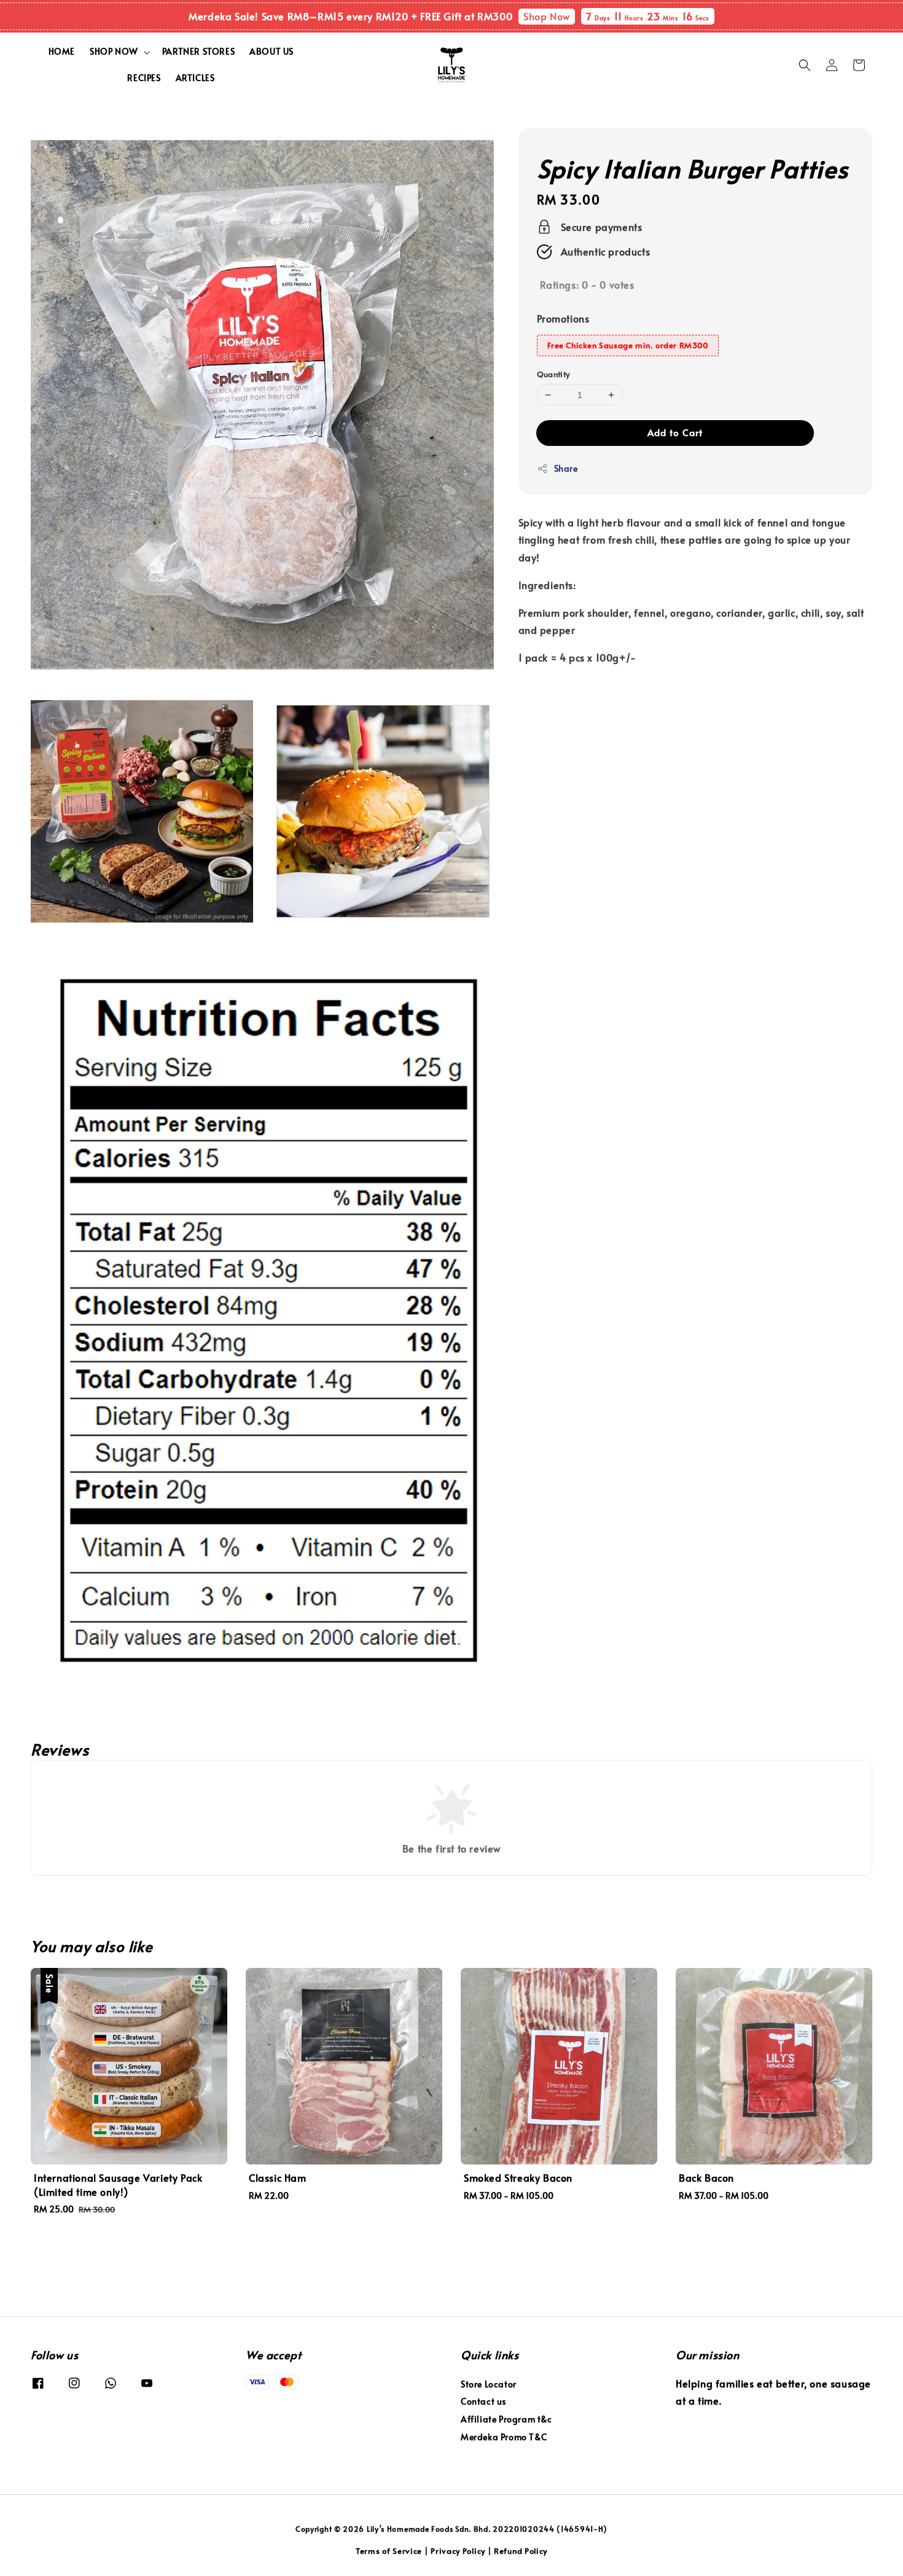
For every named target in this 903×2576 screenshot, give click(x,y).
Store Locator (489, 2384)
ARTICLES (195, 78)
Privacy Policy (458, 2551)
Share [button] (566, 469)
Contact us (483, 2401)
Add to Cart (675, 433)
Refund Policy (521, 2551)
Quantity (553, 374)
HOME (62, 51)
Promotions (563, 319)
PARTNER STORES (198, 51)
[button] (805, 65)
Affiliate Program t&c (506, 2419)
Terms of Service (389, 2551)
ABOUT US (272, 51)
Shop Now (547, 16)
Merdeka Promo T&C (504, 2437)
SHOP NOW (114, 52)
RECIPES (144, 78)
